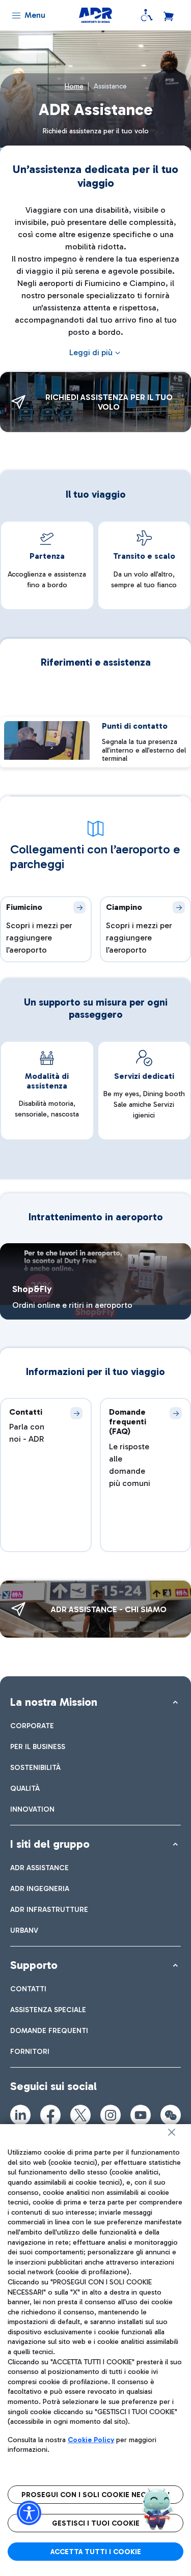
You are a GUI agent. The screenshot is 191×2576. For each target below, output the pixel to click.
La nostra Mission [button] (54, 1702)
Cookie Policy (91, 2440)
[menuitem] (32, 1726)
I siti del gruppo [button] (50, 1844)
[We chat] (171, 2115)
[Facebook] (50, 2115)
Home (74, 86)
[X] (80, 2115)
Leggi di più (91, 352)
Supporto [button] (34, 1965)
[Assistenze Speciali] (147, 15)
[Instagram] (111, 2115)
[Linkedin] (20, 2115)
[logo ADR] (95, 15)
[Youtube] (141, 2115)
